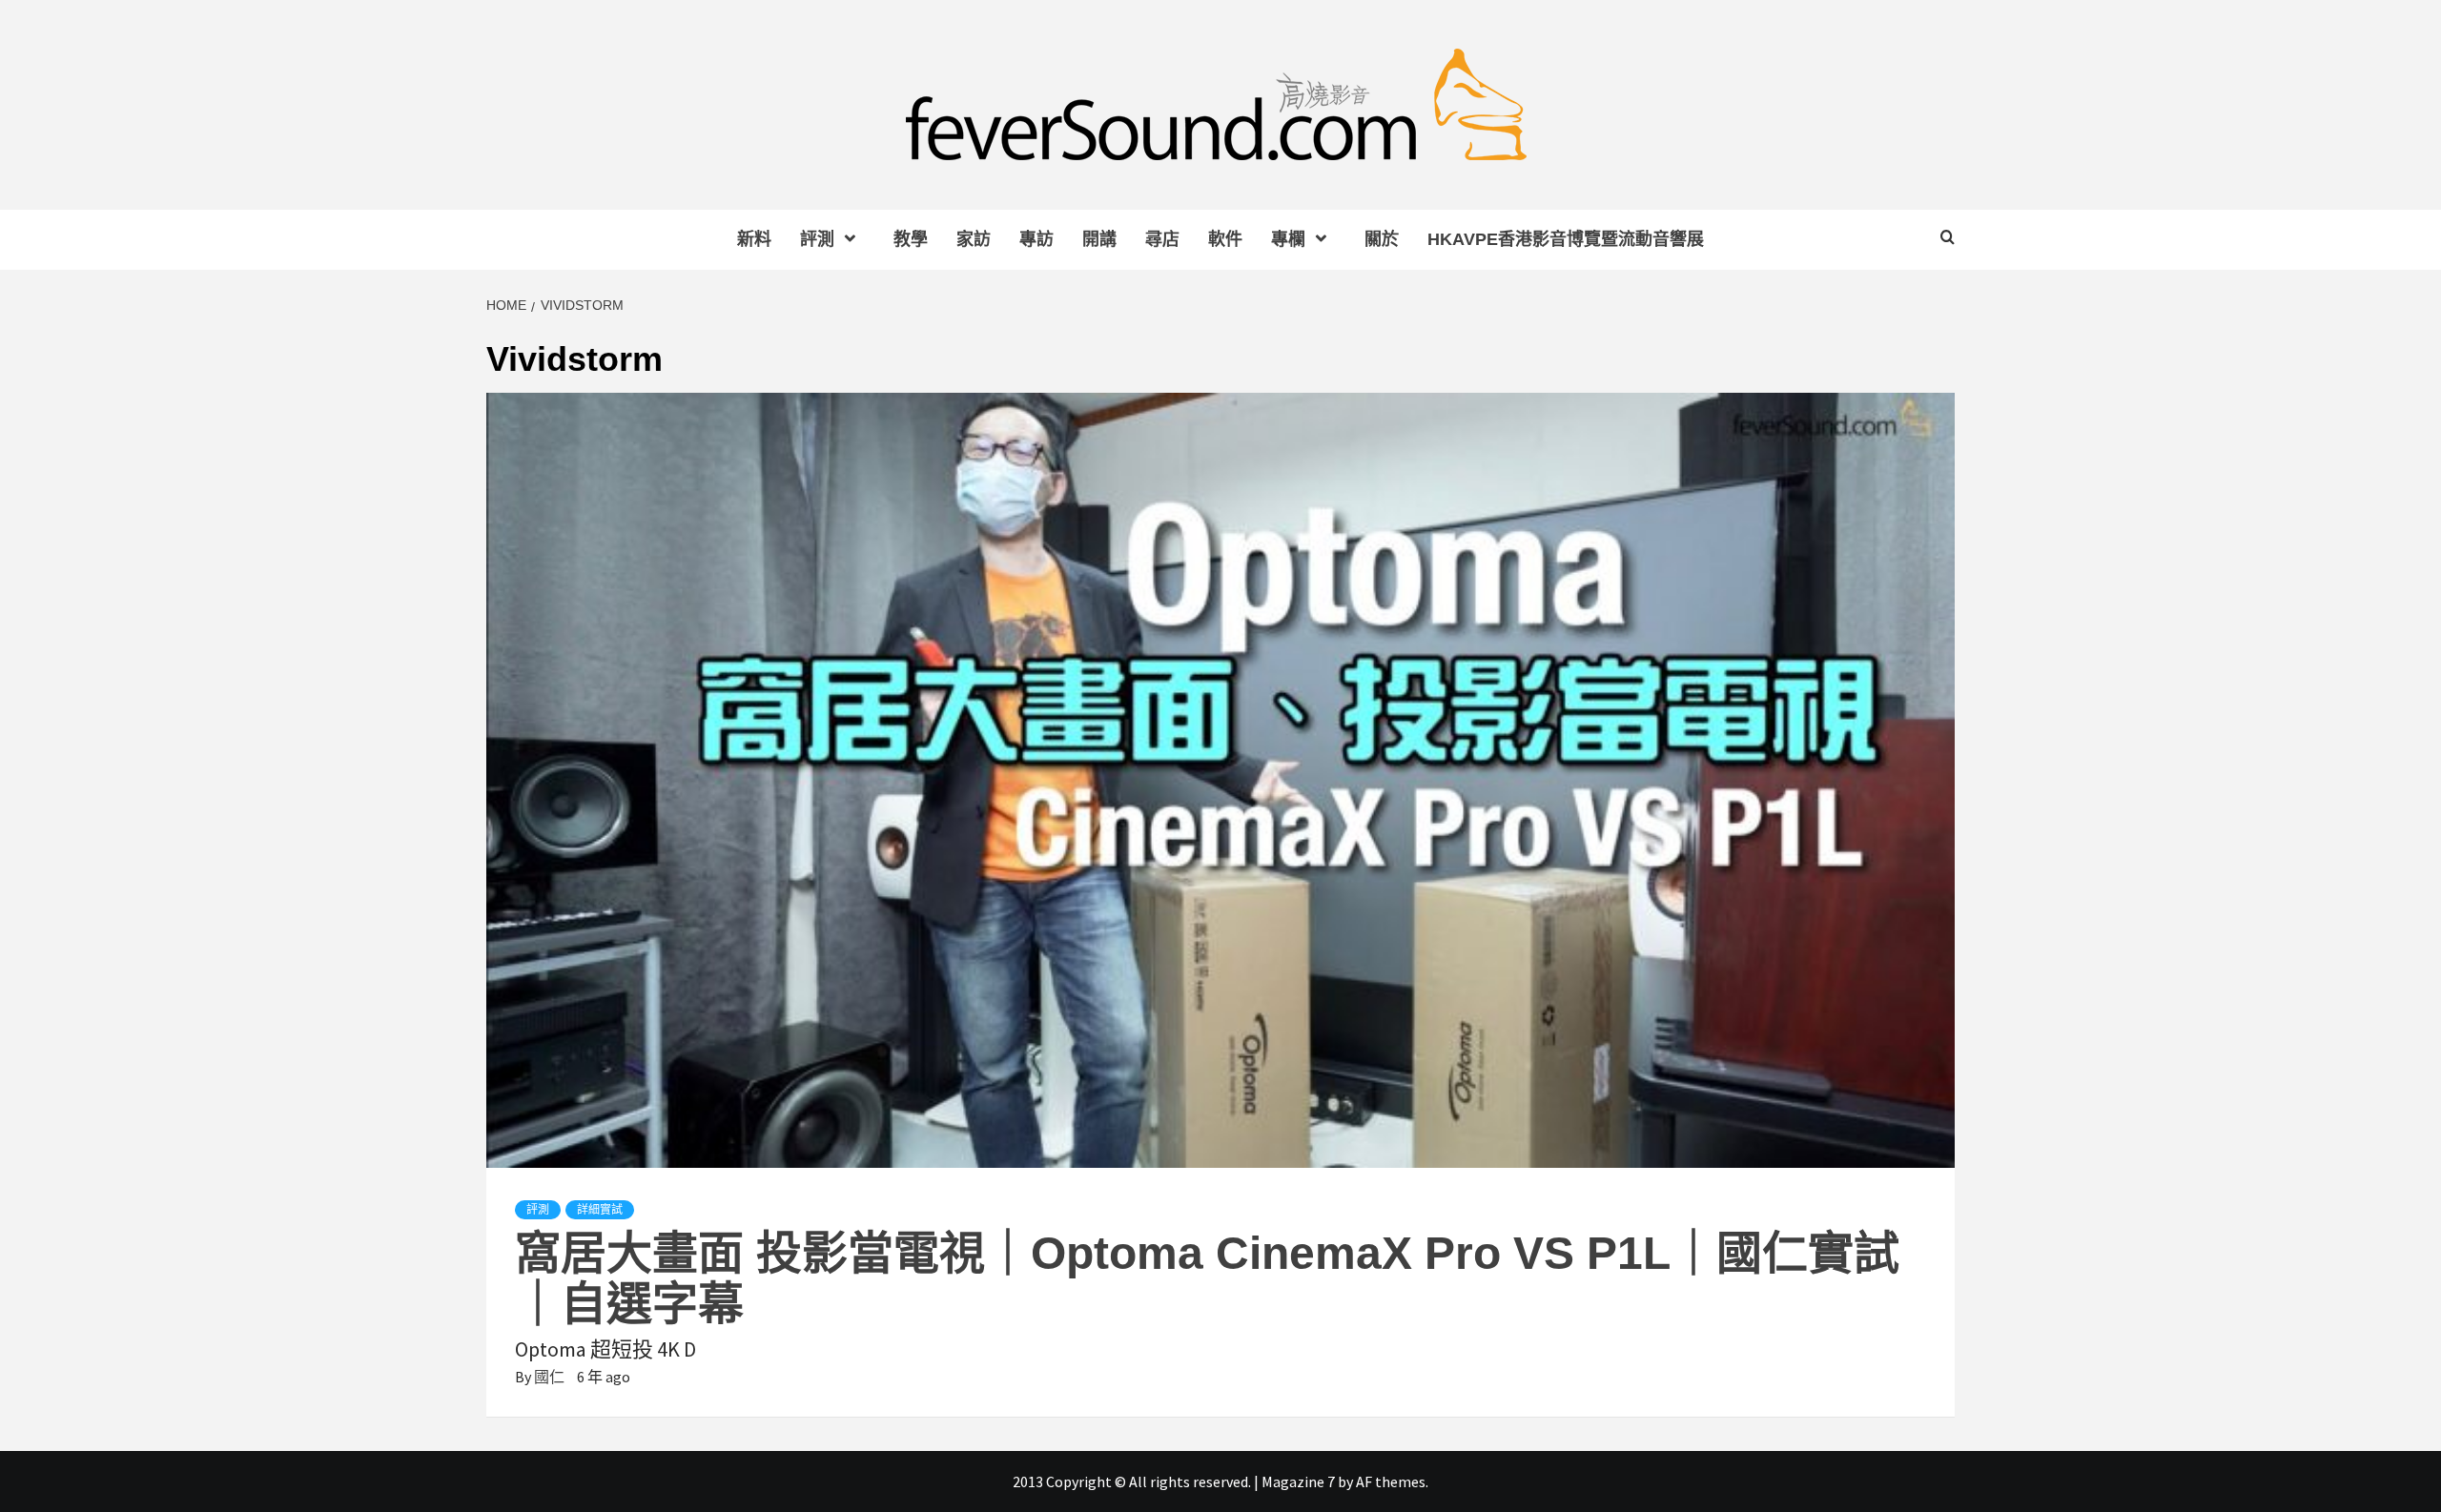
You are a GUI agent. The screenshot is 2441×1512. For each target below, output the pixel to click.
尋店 (1162, 239)
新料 (754, 239)
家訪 (974, 239)
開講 (1099, 239)
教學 (911, 239)
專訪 (1036, 239)
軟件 (1225, 239)
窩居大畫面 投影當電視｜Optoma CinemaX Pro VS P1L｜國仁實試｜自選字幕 (1207, 1278)
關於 (1382, 239)
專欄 (1288, 239)
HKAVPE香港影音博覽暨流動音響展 (1566, 239)
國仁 (551, 1377)
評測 (817, 239)
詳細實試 (600, 1210)
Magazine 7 (1298, 1481)
